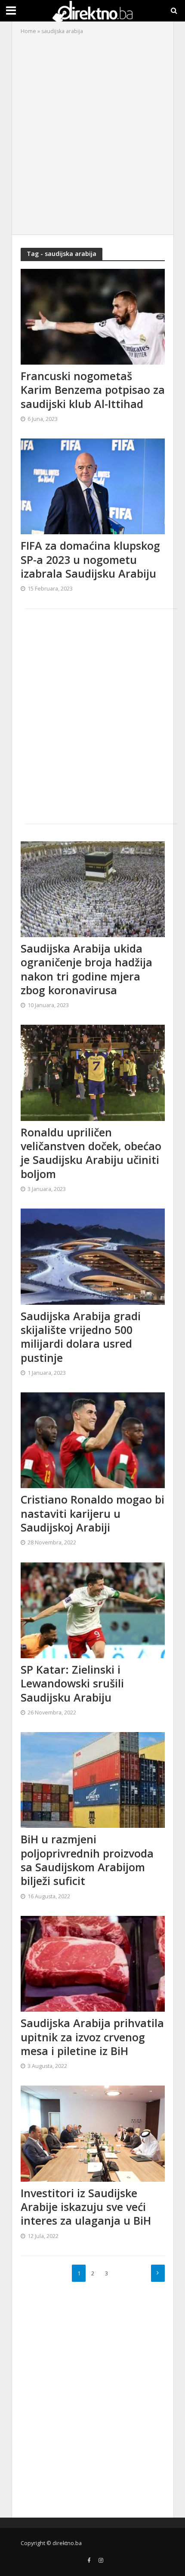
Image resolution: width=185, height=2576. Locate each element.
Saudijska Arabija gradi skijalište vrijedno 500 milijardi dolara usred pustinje (81, 1337)
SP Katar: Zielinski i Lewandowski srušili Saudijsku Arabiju (72, 1683)
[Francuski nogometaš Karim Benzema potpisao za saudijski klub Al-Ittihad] (93, 316)
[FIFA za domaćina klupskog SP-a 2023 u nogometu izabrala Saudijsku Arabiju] (93, 486)
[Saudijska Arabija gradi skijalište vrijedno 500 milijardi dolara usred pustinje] (93, 1256)
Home (28, 31)
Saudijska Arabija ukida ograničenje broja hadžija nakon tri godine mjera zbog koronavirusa (86, 969)
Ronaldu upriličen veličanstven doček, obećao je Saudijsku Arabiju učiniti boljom (91, 1153)
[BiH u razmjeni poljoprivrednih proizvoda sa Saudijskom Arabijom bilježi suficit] (93, 1779)
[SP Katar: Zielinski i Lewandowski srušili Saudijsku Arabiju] (93, 1609)
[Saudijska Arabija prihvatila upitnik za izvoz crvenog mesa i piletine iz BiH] (93, 1963)
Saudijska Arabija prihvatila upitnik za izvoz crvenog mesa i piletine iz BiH (92, 2037)
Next (158, 2273)
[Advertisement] (92, 133)
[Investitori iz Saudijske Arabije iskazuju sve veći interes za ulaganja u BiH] (93, 2133)
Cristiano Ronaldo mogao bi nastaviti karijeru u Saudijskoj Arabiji (92, 1513)
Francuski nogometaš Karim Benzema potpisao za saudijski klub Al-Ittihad (93, 390)
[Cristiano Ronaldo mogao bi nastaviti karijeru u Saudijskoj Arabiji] (93, 1440)
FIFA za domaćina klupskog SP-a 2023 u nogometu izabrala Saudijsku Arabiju (90, 559)
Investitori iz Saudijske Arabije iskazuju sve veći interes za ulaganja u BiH (86, 2207)
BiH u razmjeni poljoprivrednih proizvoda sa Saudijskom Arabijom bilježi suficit (87, 1860)
